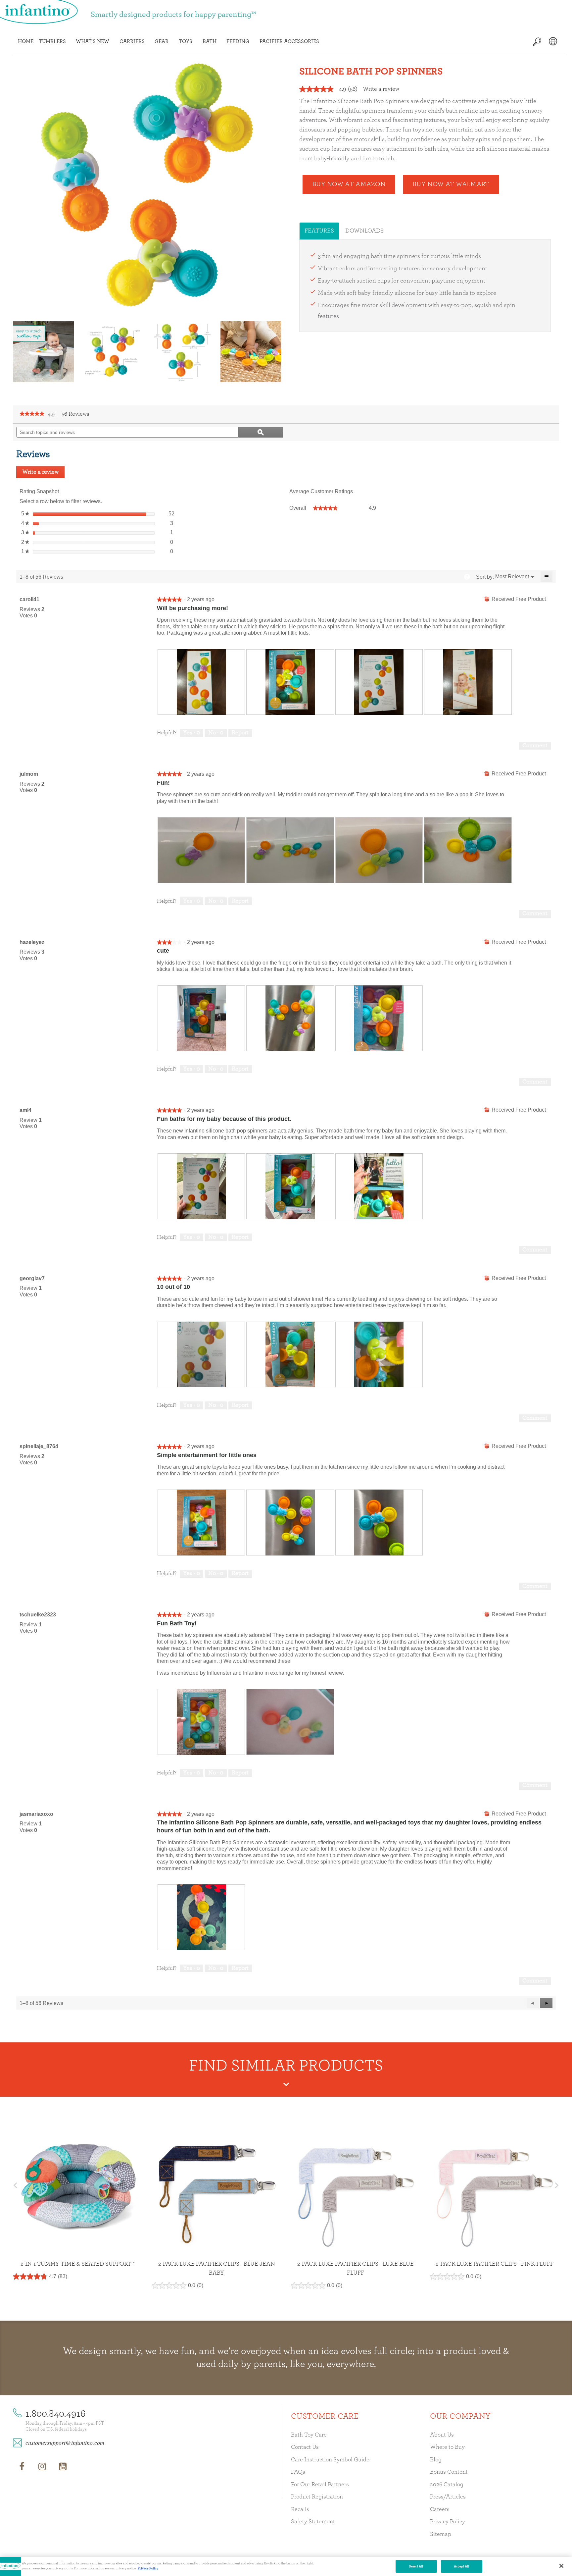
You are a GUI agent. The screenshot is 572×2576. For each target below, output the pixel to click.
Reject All (416, 2566)
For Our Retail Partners (320, 2485)
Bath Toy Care (309, 2435)
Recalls (300, 2509)
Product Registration (317, 2497)
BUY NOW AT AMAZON (349, 184)
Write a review (381, 89)
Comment (535, 746)
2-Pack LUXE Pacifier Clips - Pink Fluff (495, 2264)
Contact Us (305, 2447)
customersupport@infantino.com (65, 2443)
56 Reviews (77, 415)
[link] (32, 414)
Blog (436, 2460)
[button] (546, 2003)
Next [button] (274, 352)
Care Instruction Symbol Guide (330, 2460)
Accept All (462, 2566)
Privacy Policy (448, 2522)
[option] (43, 352)
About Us (442, 2435)
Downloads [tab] (364, 231)
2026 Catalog (447, 2485)
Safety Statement (313, 2522)
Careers (440, 2509)
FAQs (298, 2472)
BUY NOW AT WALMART (451, 184)
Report (240, 733)
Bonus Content (449, 2472)
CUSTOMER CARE (325, 2416)
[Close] (561, 2566)
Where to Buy (447, 2447)
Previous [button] (20, 352)
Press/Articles (448, 2497)
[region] (286, 2566)
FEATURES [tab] (319, 231)
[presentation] (201, 682)
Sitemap (441, 2534)
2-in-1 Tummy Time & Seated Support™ (78, 2264)
